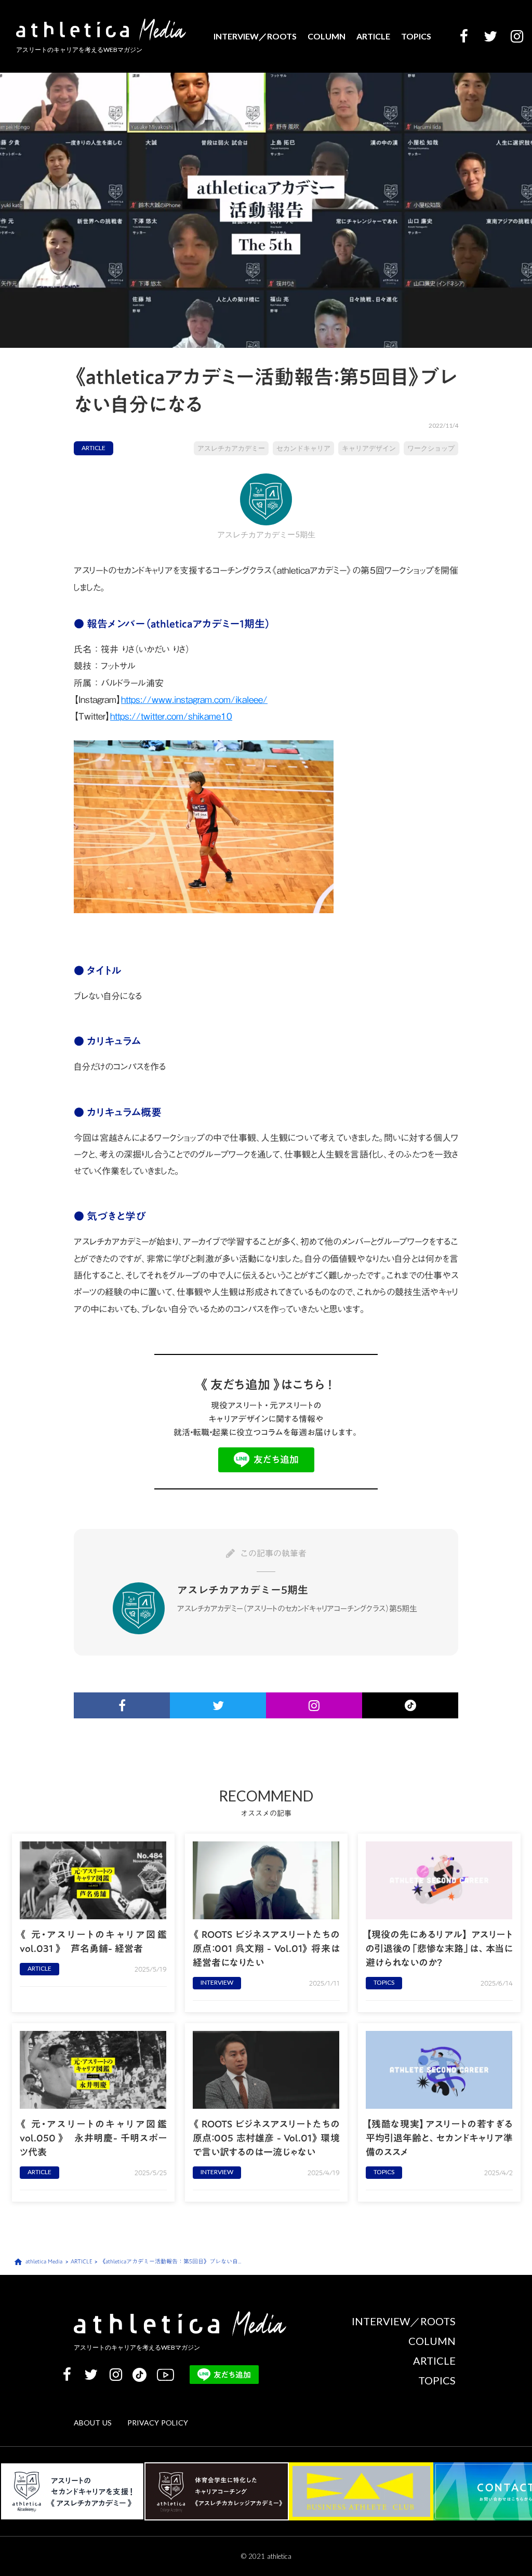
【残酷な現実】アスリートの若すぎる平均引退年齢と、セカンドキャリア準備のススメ (439, 2138)
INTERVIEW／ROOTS (255, 36)
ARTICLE (373, 36)
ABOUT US (93, 2423)
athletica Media (44, 2262)
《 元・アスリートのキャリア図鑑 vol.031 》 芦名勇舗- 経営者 (93, 1942)
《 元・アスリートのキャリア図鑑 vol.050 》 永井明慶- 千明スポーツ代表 (93, 2138)
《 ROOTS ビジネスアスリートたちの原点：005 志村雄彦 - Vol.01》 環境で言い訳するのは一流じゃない (266, 2138)
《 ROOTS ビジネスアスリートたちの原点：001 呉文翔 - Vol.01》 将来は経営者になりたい (266, 1949)
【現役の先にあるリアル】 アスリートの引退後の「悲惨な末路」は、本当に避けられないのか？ (439, 1949)
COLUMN (327, 36)
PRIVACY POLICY (158, 2423)
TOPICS (416, 36)
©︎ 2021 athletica (266, 2556)
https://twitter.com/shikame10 (171, 716)
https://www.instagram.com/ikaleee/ (194, 700)
